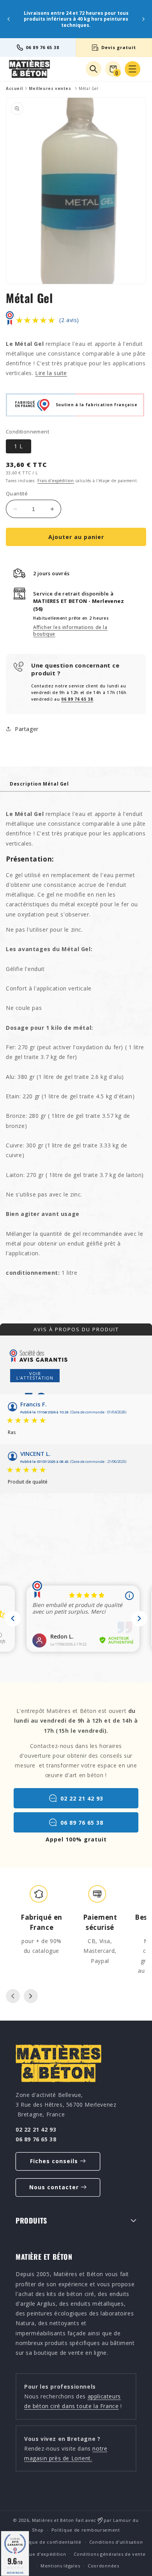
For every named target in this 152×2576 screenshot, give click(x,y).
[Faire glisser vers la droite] (31, 1996)
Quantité (17, 493)
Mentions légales (60, 2566)
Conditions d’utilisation (116, 2542)
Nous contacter (54, 2187)
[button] (133, 69)
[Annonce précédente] (9, 19)
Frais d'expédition (56, 481)
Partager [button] (27, 729)
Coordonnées (103, 2566)
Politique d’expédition (40, 2554)
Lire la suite (51, 373)
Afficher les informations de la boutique (70, 631)
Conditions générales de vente (110, 2554)
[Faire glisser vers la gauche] (13, 1996)
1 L (19, 446)
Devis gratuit (119, 47)
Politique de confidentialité (49, 2542)
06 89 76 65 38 (42, 47)
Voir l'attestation (35, 1376)
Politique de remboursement (86, 2530)
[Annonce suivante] (143, 19)
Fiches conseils (54, 2161)
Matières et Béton (53, 2520)
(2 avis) (69, 320)
